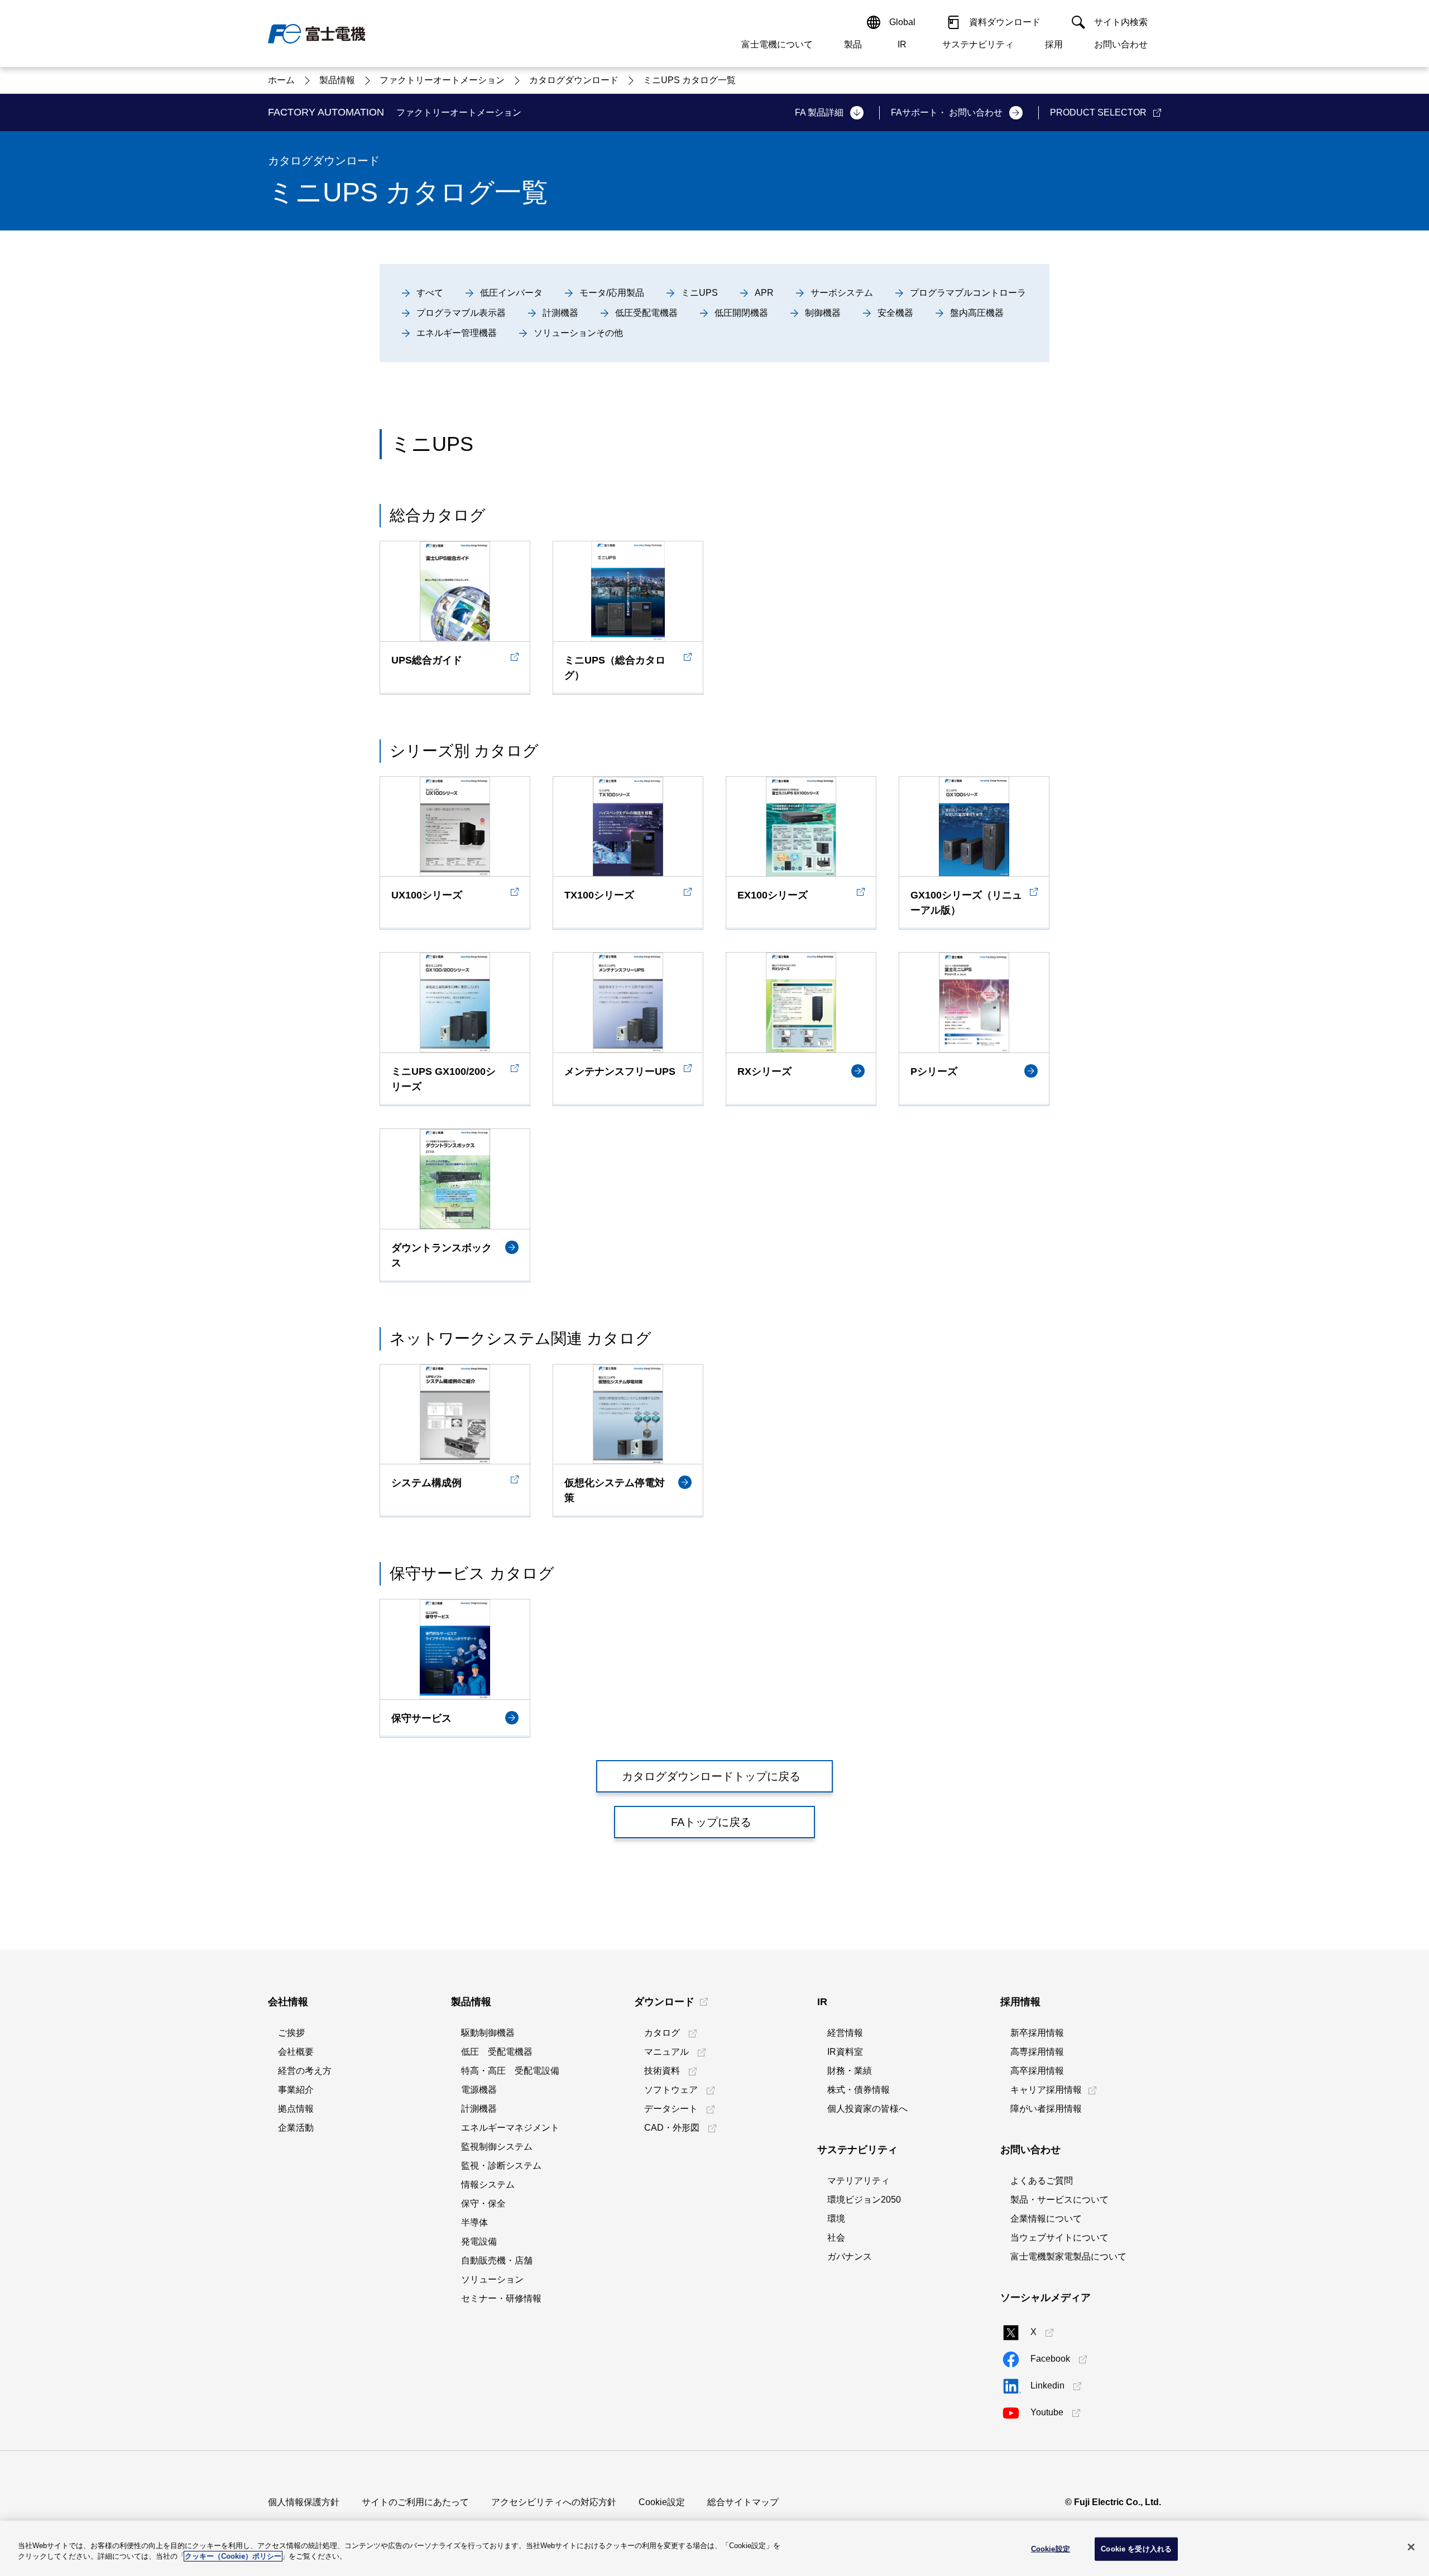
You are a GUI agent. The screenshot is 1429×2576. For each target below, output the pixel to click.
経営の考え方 (305, 2071)
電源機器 (479, 2090)
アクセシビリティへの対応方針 (554, 2502)
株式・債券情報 (859, 2090)
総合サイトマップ (743, 2502)
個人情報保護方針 (304, 2502)
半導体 (474, 2222)
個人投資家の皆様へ (867, 2109)
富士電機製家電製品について (1068, 2257)
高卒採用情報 (1037, 2071)
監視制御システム (497, 2147)
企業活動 (296, 2128)
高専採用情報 (1037, 2052)
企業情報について (1046, 2219)
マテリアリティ (859, 2181)
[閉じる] (1411, 2547)
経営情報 (845, 2033)
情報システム (488, 2185)
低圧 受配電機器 (497, 2052)
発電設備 (479, 2241)
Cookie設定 (662, 2502)
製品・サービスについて (1059, 2200)
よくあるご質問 (1042, 2181)
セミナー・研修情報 (501, 2298)
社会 (836, 2238)
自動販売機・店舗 (497, 2260)
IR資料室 (845, 2052)
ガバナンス (850, 2257)
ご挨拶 (291, 2033)
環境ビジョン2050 (864, 2200)
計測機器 (479, 2109)
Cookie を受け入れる (1136, 2549)
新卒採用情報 (1037, 2033)
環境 (836, 2219)
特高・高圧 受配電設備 (510, 2071)
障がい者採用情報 (1046, 2109)
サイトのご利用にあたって (415, 2502)
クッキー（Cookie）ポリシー (233, 2556)
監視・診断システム (501, 2166)
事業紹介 (296, 2090)
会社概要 (296, 2052)
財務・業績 (850, 2071)
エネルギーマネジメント (510, 2128)
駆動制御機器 (488, 2033)
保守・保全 (483, 2203)
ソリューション (492, 2279)
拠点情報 (296, 2109)
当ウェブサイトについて (1059, 2238)
